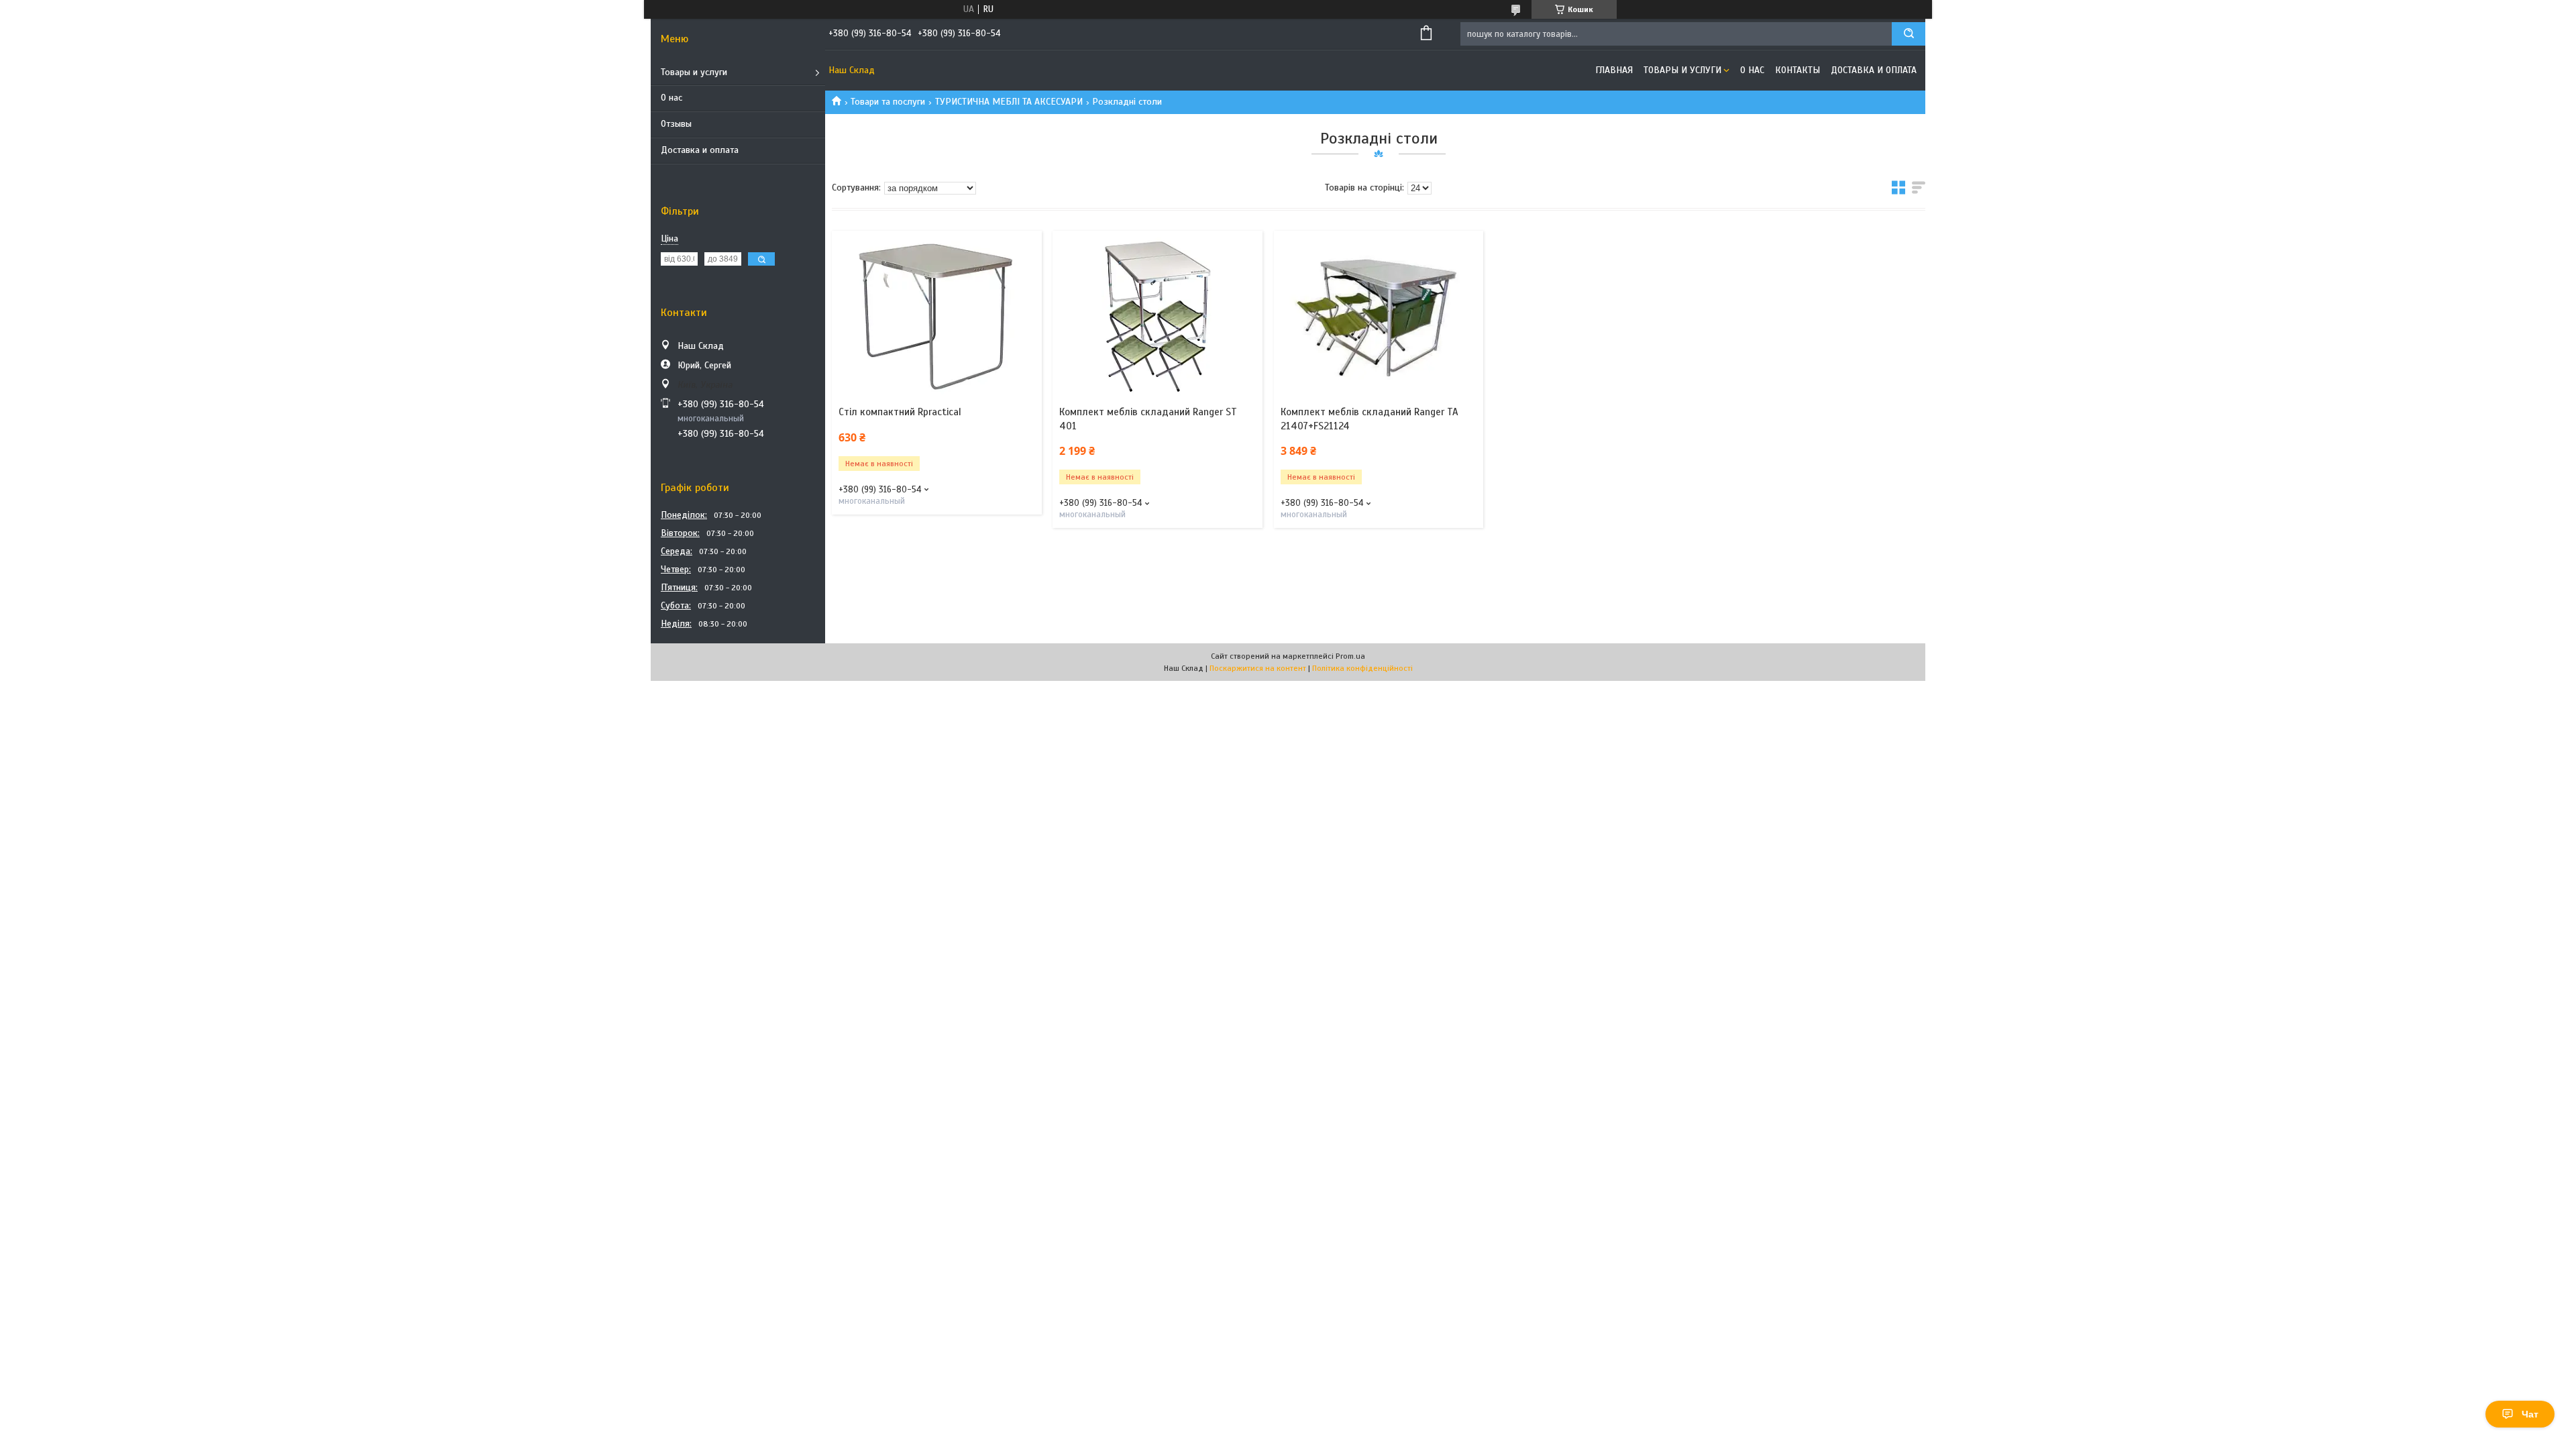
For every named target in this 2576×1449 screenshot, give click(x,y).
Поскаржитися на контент (1258, 668)
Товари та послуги (888, 102)
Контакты (1797, 70)
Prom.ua (1350, 656)
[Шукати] (1909, 34)
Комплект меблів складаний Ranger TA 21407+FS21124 (1370, 419)
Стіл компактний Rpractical (900, 412)
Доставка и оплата (700, 150)
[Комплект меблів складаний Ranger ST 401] (1158, 315)
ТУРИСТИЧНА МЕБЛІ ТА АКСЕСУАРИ (1009, 102)
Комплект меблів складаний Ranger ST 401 (1148, 419)
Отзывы (676, 124)
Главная (1614, 70)
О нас (672, 98)
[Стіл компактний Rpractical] (937, 315)
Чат (2530, 1414)
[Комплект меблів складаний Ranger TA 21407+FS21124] (1379, 315)
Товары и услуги (694, 72)
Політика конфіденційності (1362, 668)
